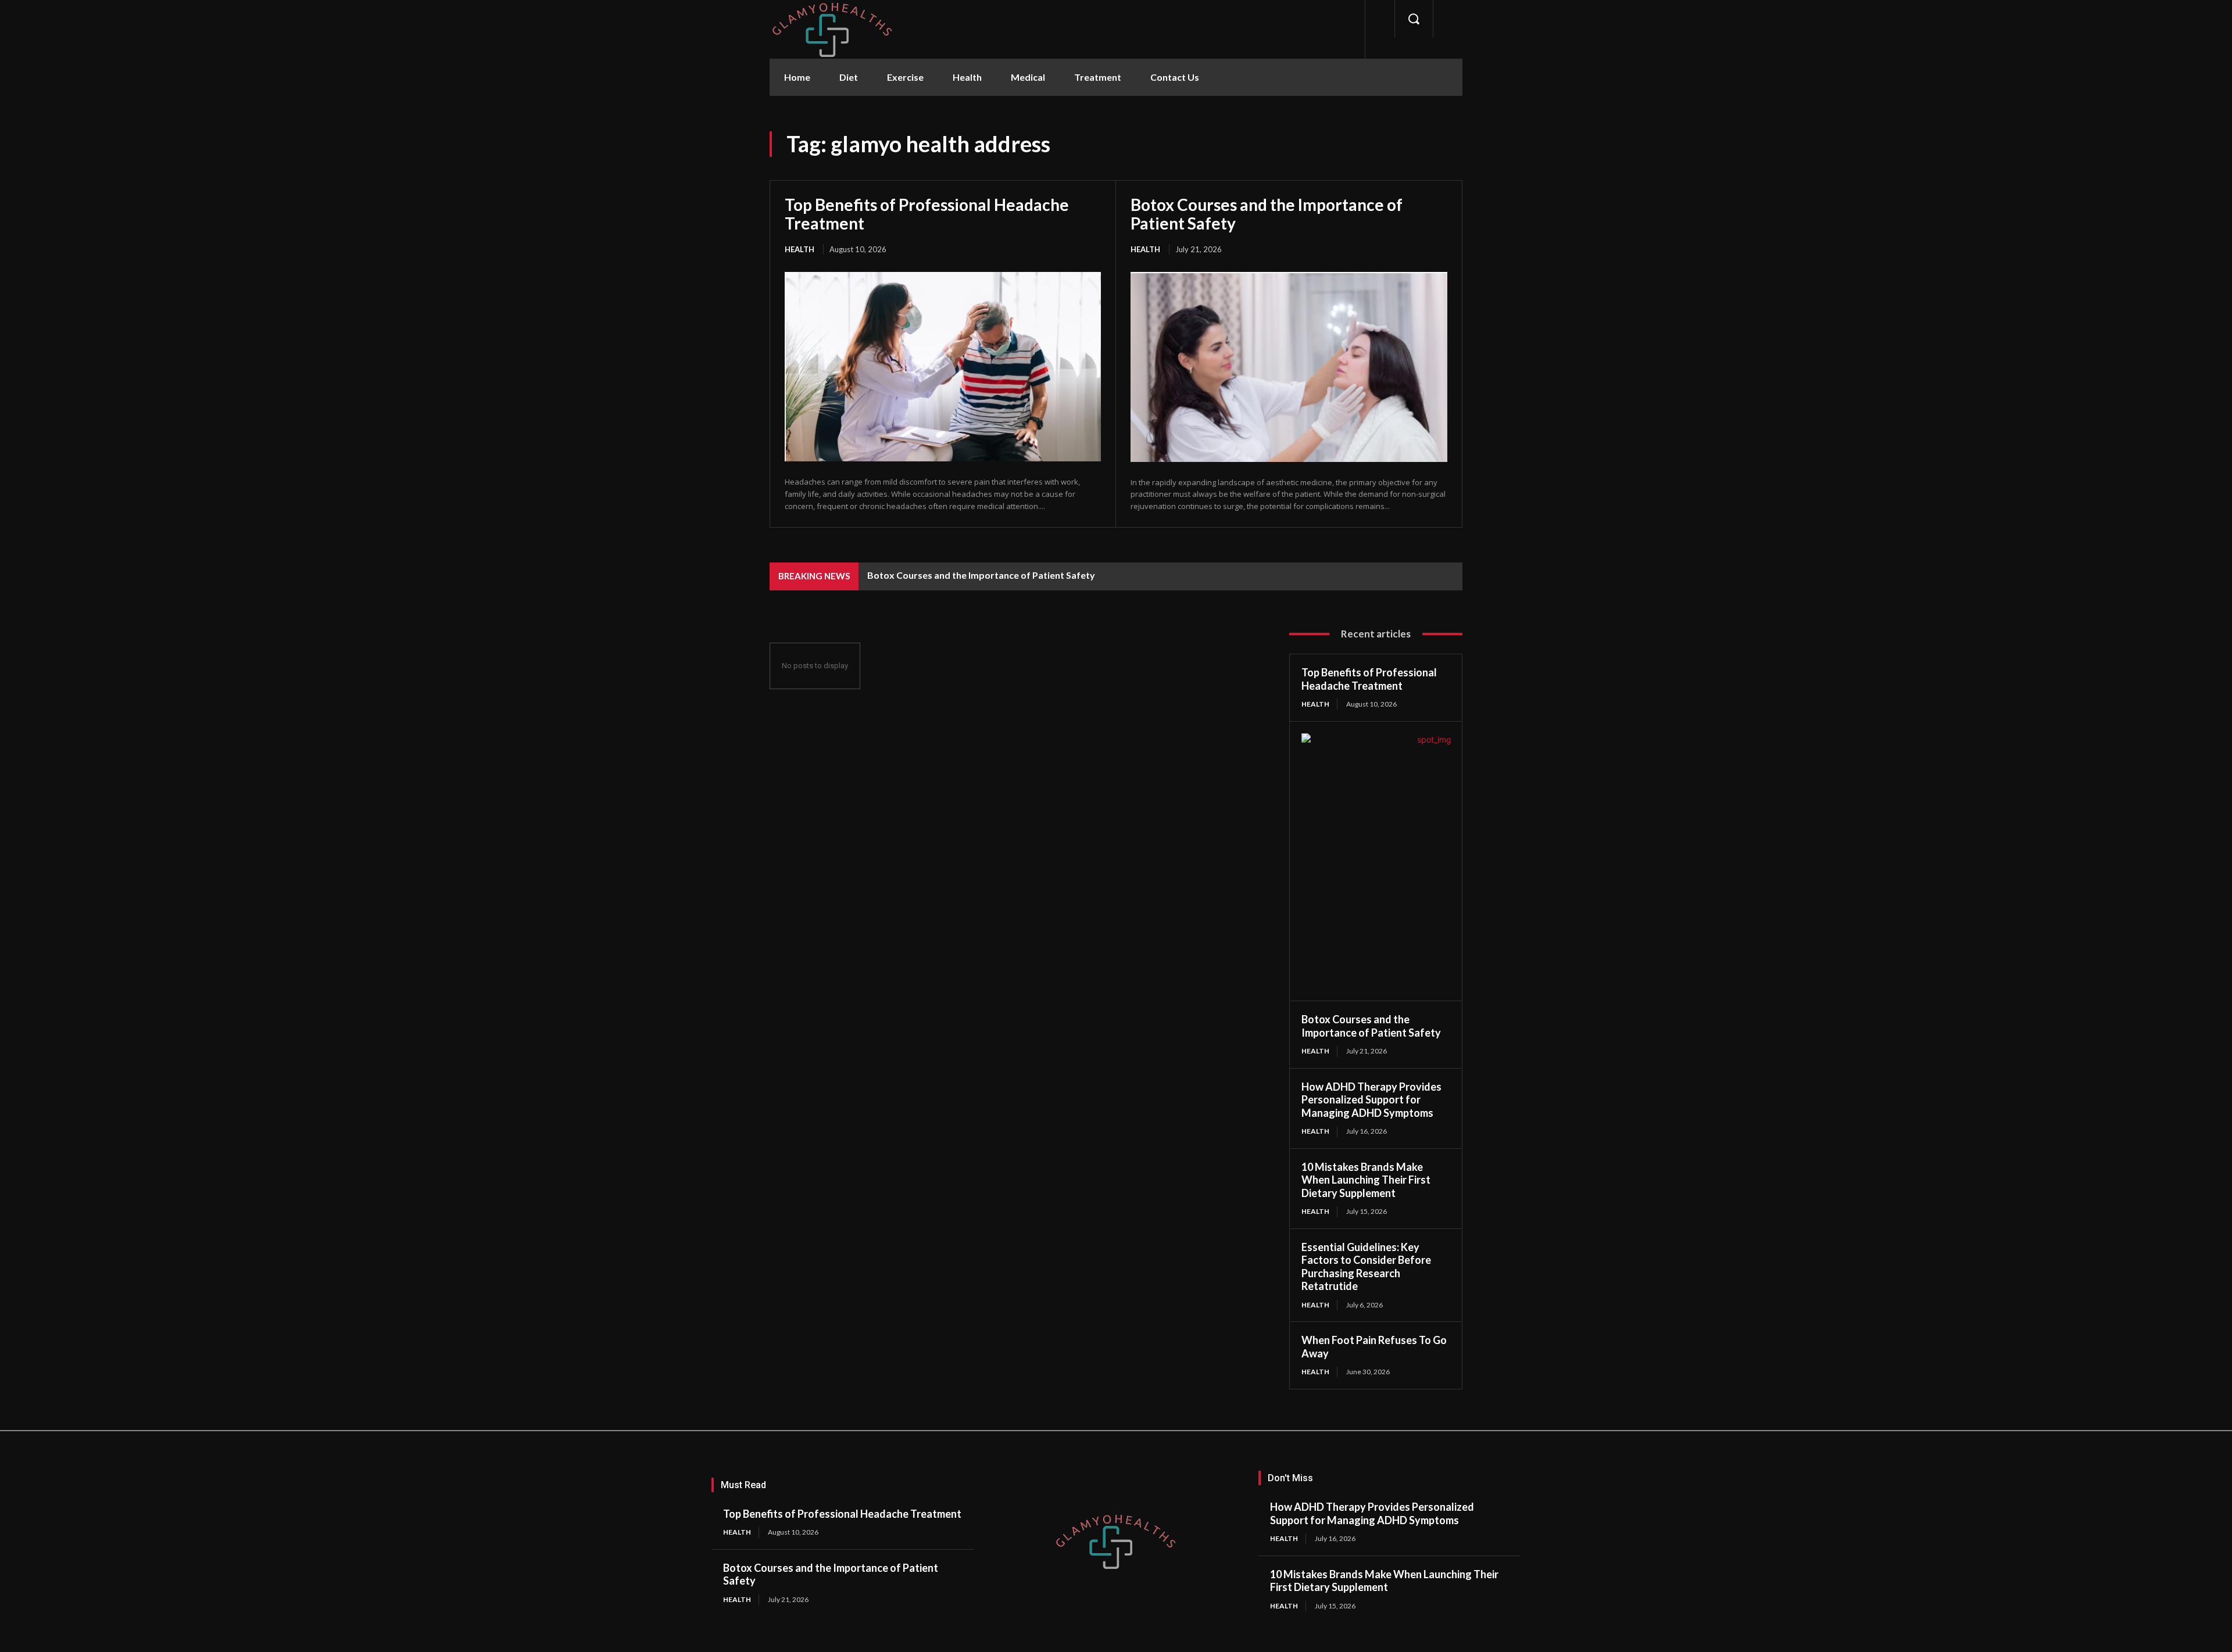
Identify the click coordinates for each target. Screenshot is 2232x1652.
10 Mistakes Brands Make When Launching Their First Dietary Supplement (1366, 1180)
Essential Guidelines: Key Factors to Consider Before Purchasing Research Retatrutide (1366, 1267)
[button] (1414, 19)
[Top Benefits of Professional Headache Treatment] (943, 367)
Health (800, 249)
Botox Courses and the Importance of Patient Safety (1267, 214)
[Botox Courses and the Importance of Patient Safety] (1289, 367)
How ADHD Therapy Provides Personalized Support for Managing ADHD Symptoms (1371, 1100)
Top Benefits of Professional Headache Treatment (927, 214)
